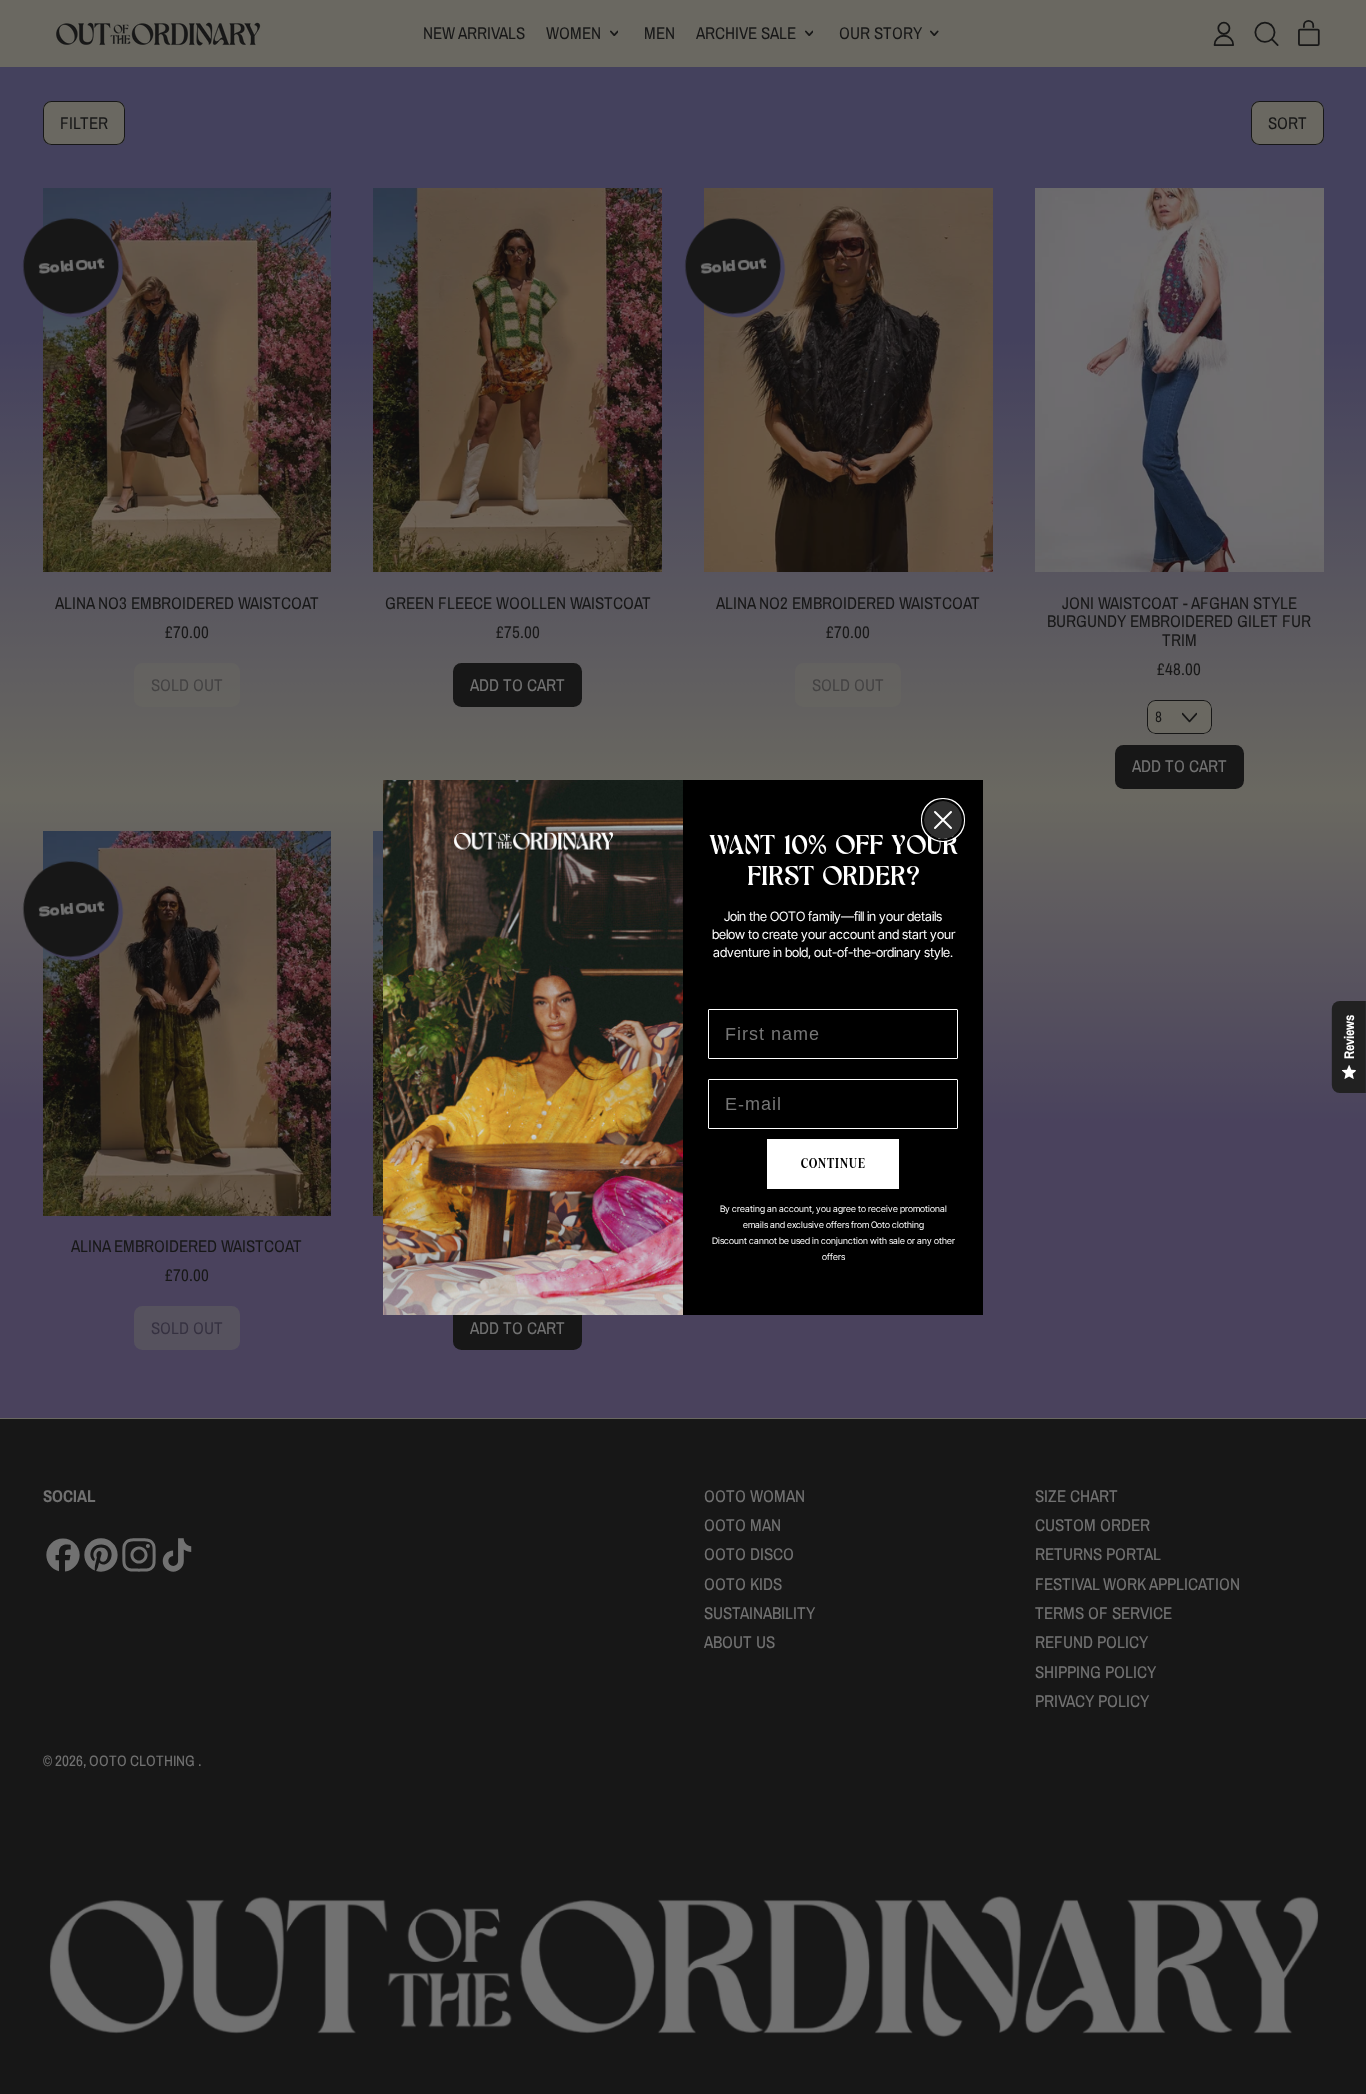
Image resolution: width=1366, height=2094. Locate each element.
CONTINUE (833, 1164)
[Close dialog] (943, 820)
